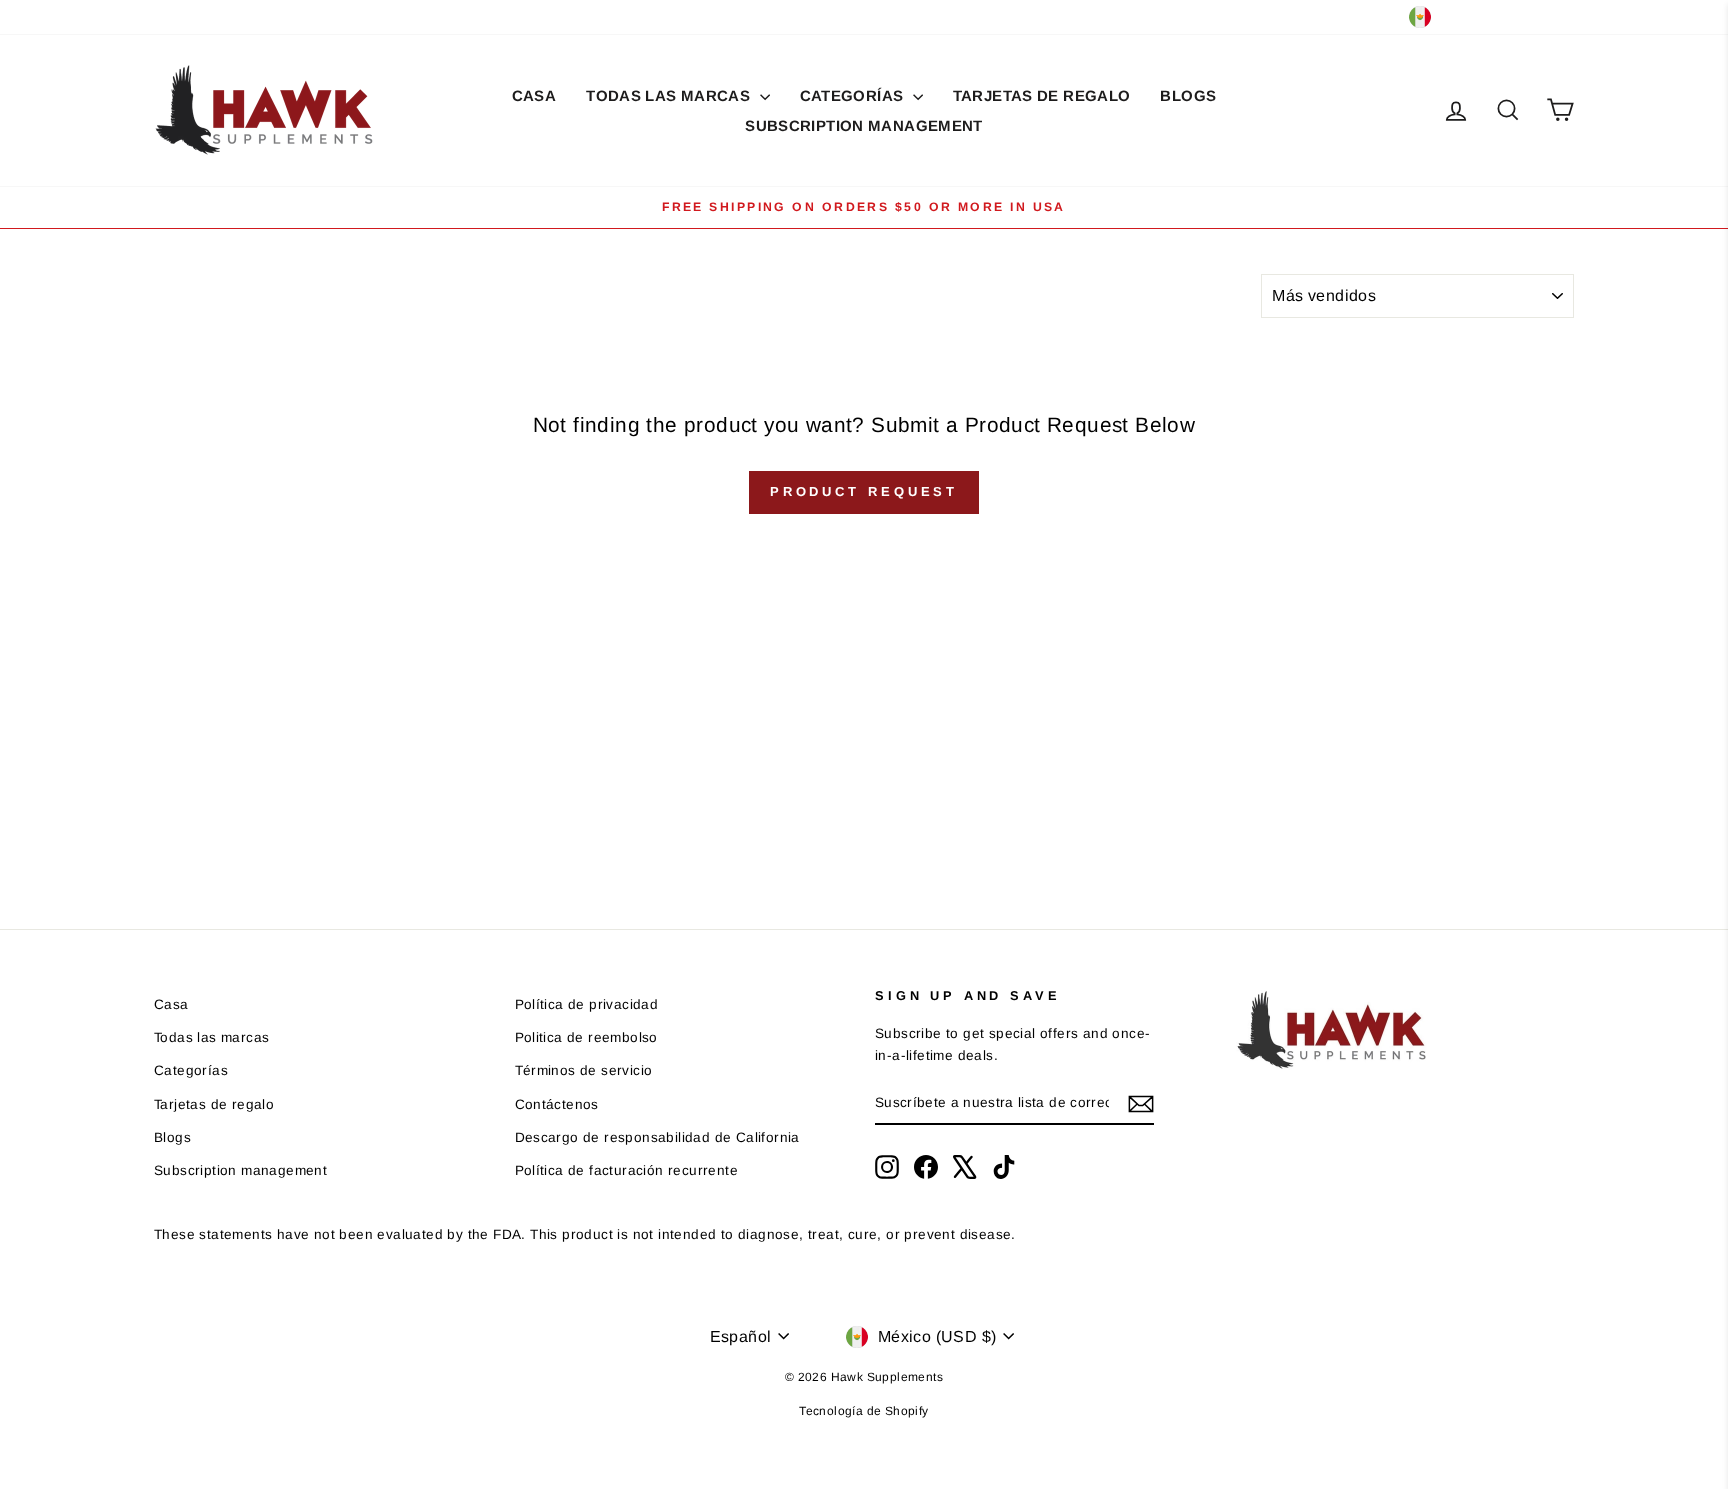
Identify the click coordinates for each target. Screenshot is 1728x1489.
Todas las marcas (670, 95)
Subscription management (864, 125)
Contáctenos (557, 1104)
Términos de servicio (584, 1070)
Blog (169, 16)
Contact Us (241, 16)
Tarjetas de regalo (1042, 95)
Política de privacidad (587, 1004)
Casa (534, 95)
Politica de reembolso (586, 1037)
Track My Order (349, 16)
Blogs (1188, 95)
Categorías (854, 95)
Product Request (864, 491)
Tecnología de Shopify (863, 1411)
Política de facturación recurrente (627, 1170)
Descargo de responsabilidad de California (657, 1137)
